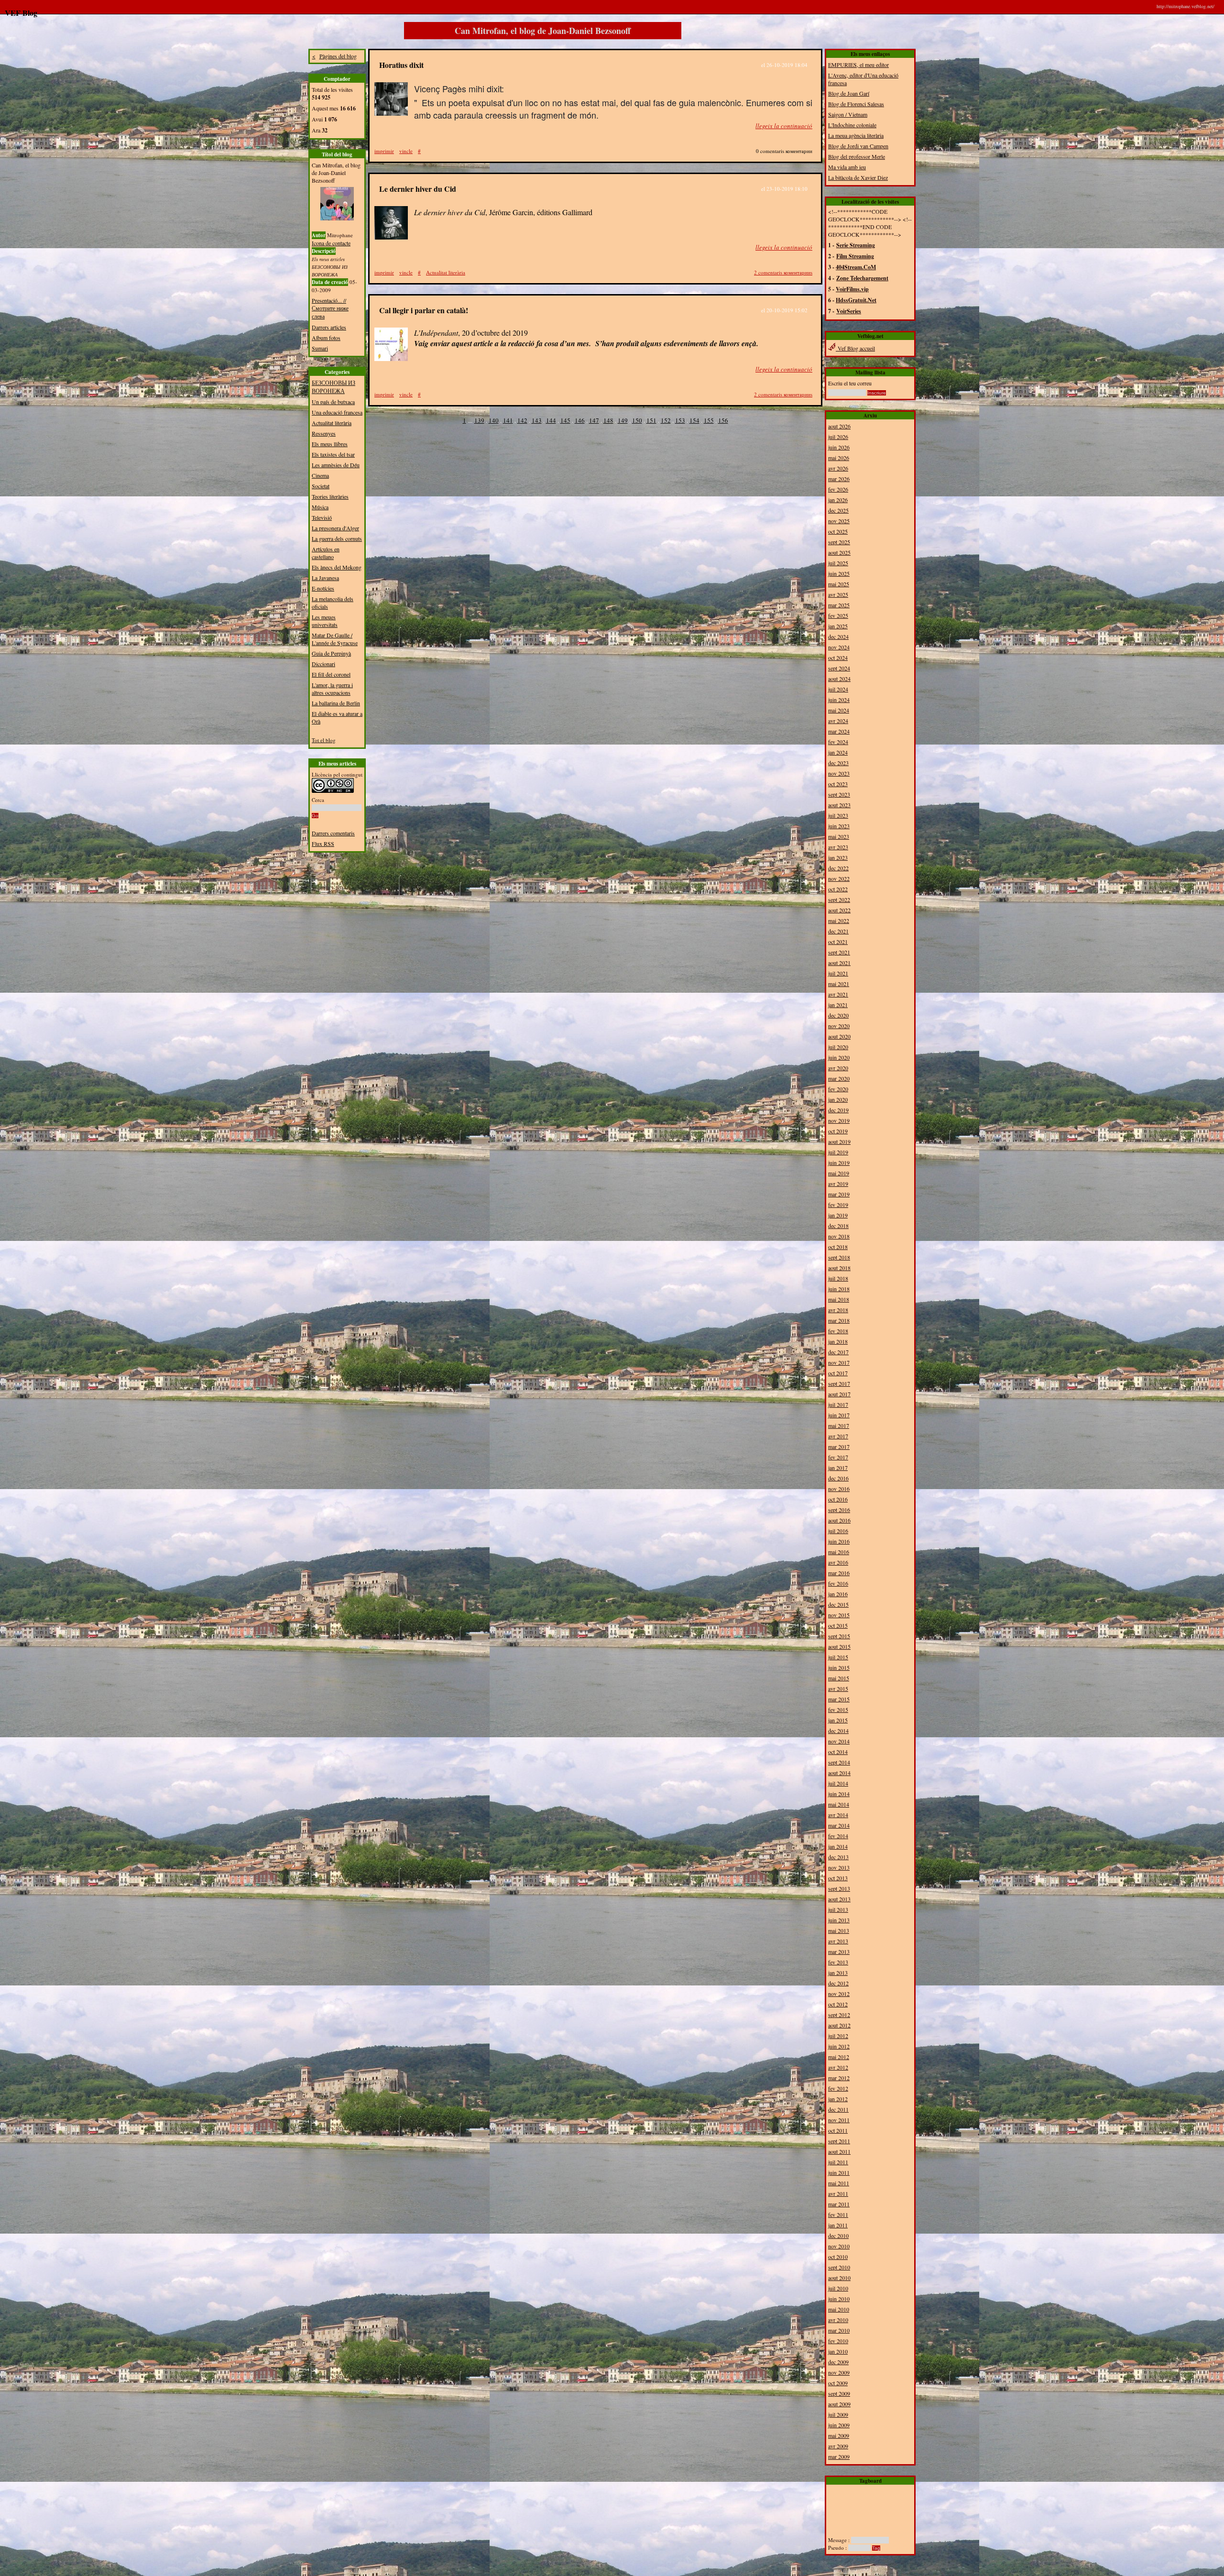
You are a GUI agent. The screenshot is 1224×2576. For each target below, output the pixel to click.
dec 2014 (838, 1731)
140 (494, 420)
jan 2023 (838, 857)
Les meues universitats (325, 621)
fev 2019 (838, 1205)
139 (479, 420)
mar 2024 (839, 731)
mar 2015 (839, 1699)
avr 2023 (838, 847)
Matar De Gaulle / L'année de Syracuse (335, 639)
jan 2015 (838, 1720)
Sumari (320, 348)
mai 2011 (839, 2183)
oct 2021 (838, 942)
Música (320, 507)
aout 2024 (839, 679)
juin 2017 (839, 1415)
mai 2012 (839, 2057)
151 (651, 420)
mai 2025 (839, 584)
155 (709, 420)
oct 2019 (838, 1131)
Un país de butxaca (333, 402)
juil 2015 (838, 1657)
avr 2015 (838, 1688)
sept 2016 (839, 1510)
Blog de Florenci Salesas (856, 104)
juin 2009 (839, 2425)
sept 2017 (839, 1383)
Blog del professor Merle (857, 156)
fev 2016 (838, 1583)
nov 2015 (839, 1615)
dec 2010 (838, 2236)
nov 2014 (839, 1741)
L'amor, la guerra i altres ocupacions (332, 689)
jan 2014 (838, 1846)
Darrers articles (329, 327)
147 (594, 420)
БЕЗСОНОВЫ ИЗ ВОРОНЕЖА (333, 387)
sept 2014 (839, 1762)
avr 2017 (838, 1436)
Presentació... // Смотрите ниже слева (330, 308)
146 (580, 420)
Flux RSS (323, 844)
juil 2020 (838, 1047)
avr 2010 (838, 2320)
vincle (406, 151)
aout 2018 (839, 1268)
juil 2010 (838, 2288)
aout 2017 (839, 1394)
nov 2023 (839, 773)
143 (537, 420)
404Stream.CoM (856, 267)
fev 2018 (838, 1331)
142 (522, 420)
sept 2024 (839, 668)
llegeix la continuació (784, 126)
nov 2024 (839, 647)
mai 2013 (839, 1930)
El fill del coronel (331, 674)
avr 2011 (838, 2193)
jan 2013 (838, 1973)
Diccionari (323, 664)
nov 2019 (839, 1120)
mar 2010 (839, 2330)
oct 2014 (838, 1752)
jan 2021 (838, 1005)
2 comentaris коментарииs (783, 272)
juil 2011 (838, 2162)
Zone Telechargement (862, 278)
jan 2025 (838, 626)
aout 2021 (839, 963)
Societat (321, 486)
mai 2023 (839, 836)
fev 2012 (838, 2088)
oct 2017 (838, 1373)
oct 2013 (838, 1878)
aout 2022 (839, 910)
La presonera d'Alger (335, 528)
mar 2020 (839, 1078)
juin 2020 (839, 1057)
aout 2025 (839, 552)
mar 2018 (839, 1320)
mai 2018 (839, 1299)
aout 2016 (839, 1520)
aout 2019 (839, 1141)
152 (666, 420)
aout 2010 (839, 2278)
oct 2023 (838, 784)
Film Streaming (855, 256)
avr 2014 (838, 1815)
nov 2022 (839, 878)
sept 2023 (839, 794)
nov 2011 (839, 2120)
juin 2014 (839, 1794)
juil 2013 (838, 1909)
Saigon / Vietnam (848, 114)
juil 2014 (838, 1783)
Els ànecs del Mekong (337, 567)
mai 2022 (839, 921)
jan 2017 (838, 1468)
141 (508, 420)
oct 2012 (838, 2004)
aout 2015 (839, 1646)
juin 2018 (839, 1289)
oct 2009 (838, 2383)
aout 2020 (839, 1036)
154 (694, 420)
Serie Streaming (856, 245)
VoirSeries (849, 311)
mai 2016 (839, 1552)
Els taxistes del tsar (333, 454)
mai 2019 (839, 1173)
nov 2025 (839, 521)
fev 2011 (838, 2214)
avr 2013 (838, 1941)
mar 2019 (839, 1194)
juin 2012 (839, 2046)
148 (608, 420)
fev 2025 (838, 615)
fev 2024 (838, 742)
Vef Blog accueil (855, 348)
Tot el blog (324, 740)
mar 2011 (839, 2204)
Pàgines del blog (338, 56)
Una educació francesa (337, 412)
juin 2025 (839, 573)
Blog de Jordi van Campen (858, 146)
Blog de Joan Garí (849, 93)
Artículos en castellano (326, 553)
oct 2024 (838, 658)
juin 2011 (839, 2172)
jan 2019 (838, 1215)
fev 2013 (838, 1962)
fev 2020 (838, 1089)
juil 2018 (838, 1278)
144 (551, 420)
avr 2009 (838, 2446)
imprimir (384, 151)
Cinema (320, 475)
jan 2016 (838, 1594)
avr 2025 (838, 594)
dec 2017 (838, 1352)
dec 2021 (838, 931)
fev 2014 (838, 1836)
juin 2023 (839, 826)
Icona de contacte (331, 243)
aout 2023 (839, 805)
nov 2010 (839, 2246)
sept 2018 (839, 1257)
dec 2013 (838, 1857)
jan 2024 (838, 752)
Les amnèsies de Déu (336, 465)
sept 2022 (839, 899)
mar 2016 (839, 1573)
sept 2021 (839, 952)
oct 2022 (838, 889)
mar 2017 (839, 1447)
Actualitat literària (332, 423)
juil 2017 (838, 1404)
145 (565, 420)
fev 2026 (838, 489)
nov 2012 (839, 1994)
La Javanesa (325, 578)
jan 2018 (838, 1341)
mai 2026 (839, 458)
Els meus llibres (330, 444)
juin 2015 (839, 1667)
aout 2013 (839, 1899)
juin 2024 (839, 700)
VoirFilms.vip (852, 289)
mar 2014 (839, 1825)
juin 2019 (839, 1162)
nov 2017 (839, 1362)
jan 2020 (838, 1099)
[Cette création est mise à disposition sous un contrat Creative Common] (333, 791)
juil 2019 (838, 1152)
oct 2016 (838, 1499)
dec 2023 (838, 763)
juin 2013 (839, 1920)
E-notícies (323, 588)
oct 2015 (838, 1625)
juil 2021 (838, 973)
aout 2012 (839, 2025)
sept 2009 (839, 2393)
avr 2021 (838, 994)
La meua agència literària (856, 135)
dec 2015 (838, 1604)
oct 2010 (838, 2257)
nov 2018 (839, 1236)
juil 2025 (838, 563)
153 (680, 420)
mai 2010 (839, 2309)
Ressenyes (324, 433)
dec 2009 (838, 2362)
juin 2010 (839, 2299)
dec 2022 (838, 868)
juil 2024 (838, 689)
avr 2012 (838, 2067)
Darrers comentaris (333, 833)
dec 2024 (838, 636)
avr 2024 (838, 721)
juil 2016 (838, 1531)
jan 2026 (838, 500)
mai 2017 (839, 1425)
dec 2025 (838, 510)
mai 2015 (839, 1678)
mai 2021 (839, 984)
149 (623, 420)
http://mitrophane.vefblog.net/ (1186, 6)
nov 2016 (839, 1489)
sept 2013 (839, 1888)
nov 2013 (839, 1867)
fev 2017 (838, 1457)
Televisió (322, 517)
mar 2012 (839, 2078)
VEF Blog (19, 13)
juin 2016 (839, 1541)
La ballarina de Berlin (336, 703)
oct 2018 (838, 1247)
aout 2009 (839, 2404)
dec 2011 (838, 2109)
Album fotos (326, 338)
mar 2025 (839, 605)
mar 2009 (839, 2456)
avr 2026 (838, 468)
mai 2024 (839, 710)
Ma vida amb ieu (847, 167)
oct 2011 (838, 2130)
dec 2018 (838, 1226)
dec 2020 (838, 1015)
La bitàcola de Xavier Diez (858, 177)
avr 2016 (838, 1562)
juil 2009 (838, 2414)
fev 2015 (838, 1710)
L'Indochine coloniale (852, 125)
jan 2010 (838, 2351)
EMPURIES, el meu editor (858, 65)
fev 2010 (838, 2341)
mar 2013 (839, 1951)
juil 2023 (838, 815)
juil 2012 (838, 2036)
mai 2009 (839, 2435)
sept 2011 (839, 2141)
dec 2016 (838, 1478)
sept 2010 (839, 2267)
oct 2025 (838, 531)
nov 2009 (839, 2372)
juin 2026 (839, 447)
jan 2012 (838, 2099)
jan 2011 (838, 2225)
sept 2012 (839, 2015)
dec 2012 (838, 1983)
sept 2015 (839, 1636)
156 (723, 420)
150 (637, 420)
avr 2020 (838, 1068)
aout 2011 (839, 2151)
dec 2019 (838, 1110)
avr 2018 (838, 1310)
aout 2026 (839, 426)
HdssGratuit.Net (856, 300)
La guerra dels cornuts (337, 538)
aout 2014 (839, 1773)
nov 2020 (839, 1026)
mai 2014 (839, 1804)
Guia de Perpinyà (331, 653)
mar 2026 (839, 479)
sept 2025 (839, 542)
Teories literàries (330, 496)
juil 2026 (838, 437)
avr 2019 (838, 1184)
